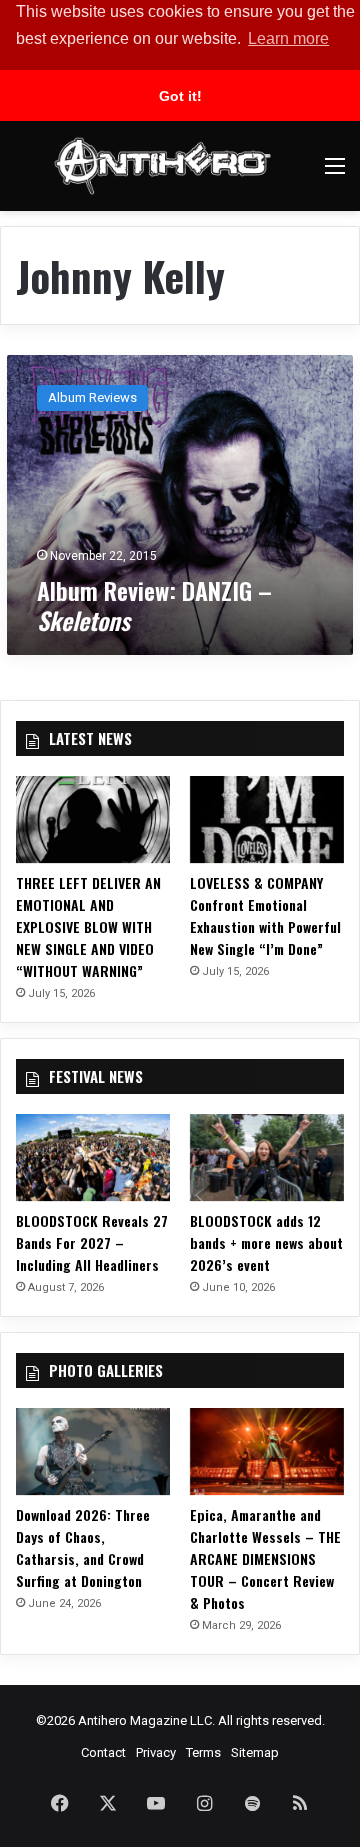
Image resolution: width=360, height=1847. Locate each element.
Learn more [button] (288, 38)
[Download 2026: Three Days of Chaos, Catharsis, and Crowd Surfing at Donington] (93, 1451)
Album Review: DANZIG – (154, 605)
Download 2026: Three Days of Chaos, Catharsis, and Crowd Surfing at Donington (83, 1547)
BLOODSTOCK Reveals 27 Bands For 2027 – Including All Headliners (92, 1242)
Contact (103, 1752)
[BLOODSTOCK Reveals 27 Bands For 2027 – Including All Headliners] (93, 1157)
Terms (203, 1752)
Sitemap (255, 1752)
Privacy (156, 1752)
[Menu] (335, 173)
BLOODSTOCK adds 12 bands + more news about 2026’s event (266, 1242)
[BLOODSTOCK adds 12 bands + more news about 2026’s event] (267, 1157)
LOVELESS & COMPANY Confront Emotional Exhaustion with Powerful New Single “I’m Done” (265, 915)
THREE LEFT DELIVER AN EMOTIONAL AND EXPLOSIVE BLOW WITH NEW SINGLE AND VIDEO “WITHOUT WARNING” (88, 926)
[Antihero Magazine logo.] (162, 166)
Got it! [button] (180, 96)
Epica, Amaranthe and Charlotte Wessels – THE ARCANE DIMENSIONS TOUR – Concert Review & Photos (265, 1558)
